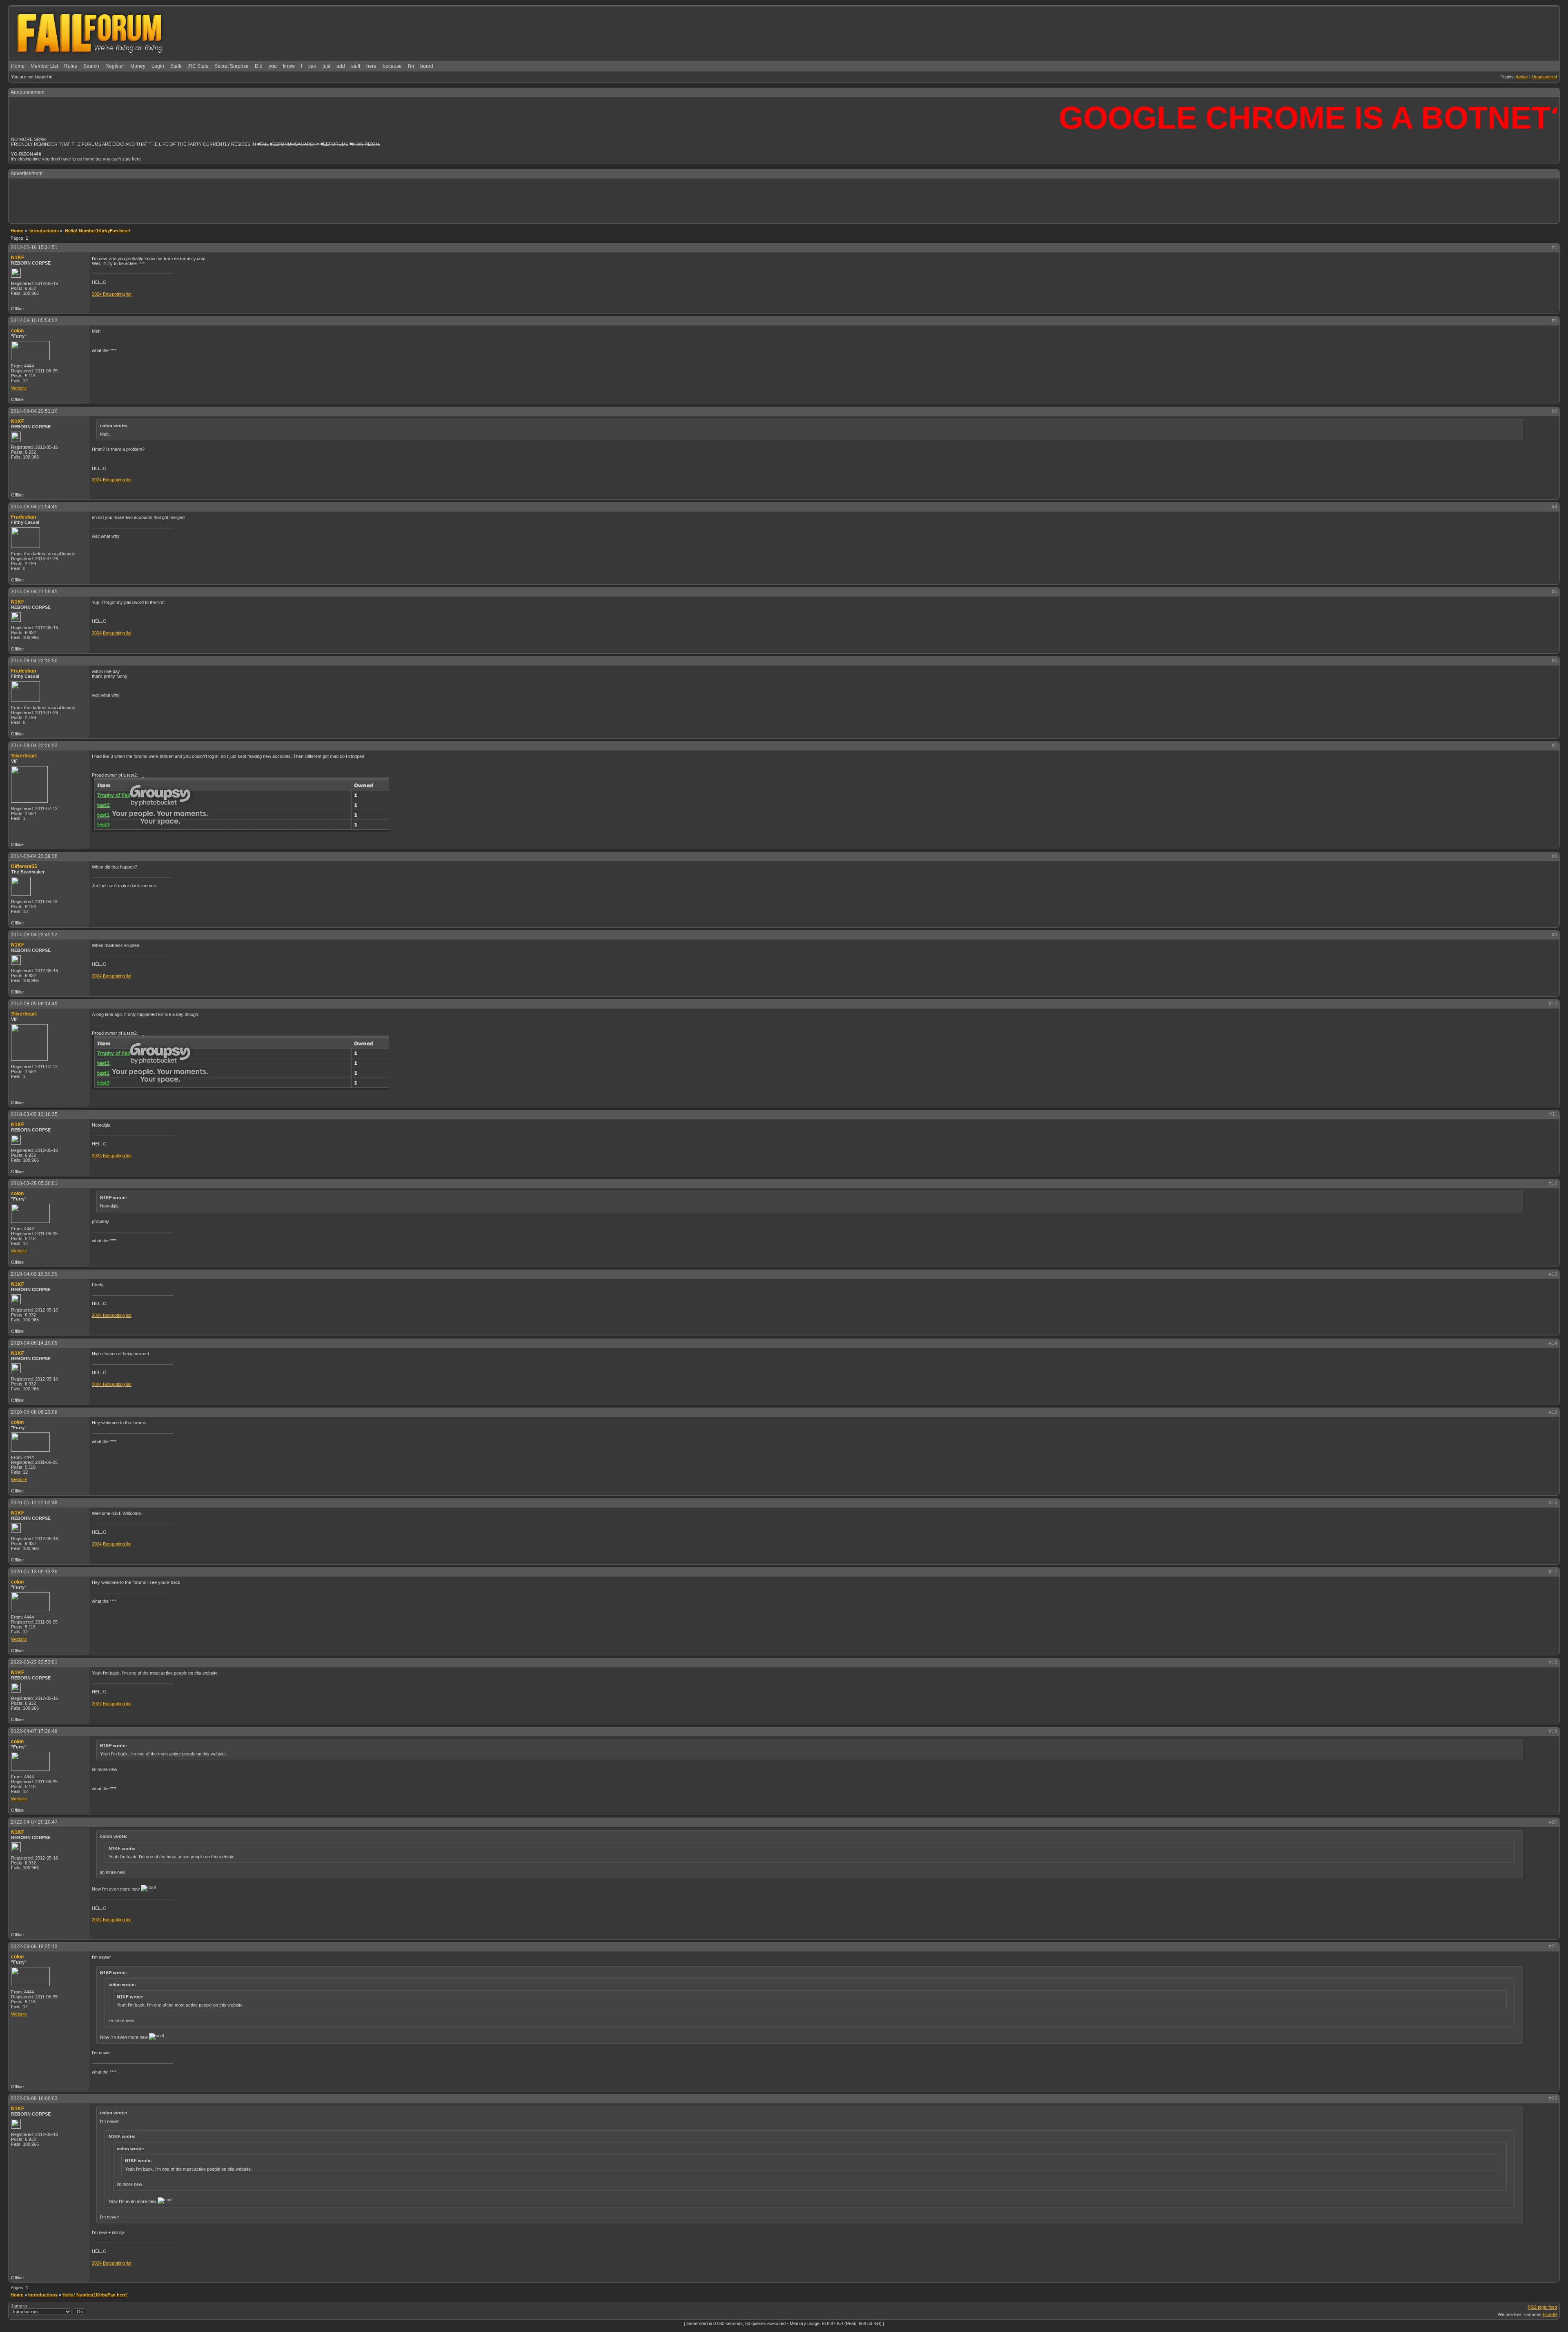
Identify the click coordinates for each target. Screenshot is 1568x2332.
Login (158, 66)
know (289, 66)
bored (427, 66)
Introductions (43, 2295)
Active (1522, 77)
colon (17, 331)
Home (18, 66)
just (326, 66)
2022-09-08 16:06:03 (34, 2098)
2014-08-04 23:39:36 (34, 856)
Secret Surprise (232, 66)
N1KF (18, 258)
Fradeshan (23, 517)
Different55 (24, 866)
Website (19, 388)
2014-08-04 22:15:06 (34, 661)
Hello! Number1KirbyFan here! (95, 2295)
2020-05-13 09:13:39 (34, 1572)
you (273, 66)
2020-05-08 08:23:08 (34, 1412)
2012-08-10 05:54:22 (34, 321)
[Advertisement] (784, 200)
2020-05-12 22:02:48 (34, 1503)
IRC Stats (198, 66)
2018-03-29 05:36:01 (34, 1183)
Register (115, 66)
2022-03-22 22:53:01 (34, 1662)
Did (259, 66)
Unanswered (1544, 77)
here (371, 66)
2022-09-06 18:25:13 (34, 1947)
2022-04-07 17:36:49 (34, 1731)
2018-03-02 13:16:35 (34, 1114)
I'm (411, 66)
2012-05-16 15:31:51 (34, 247)
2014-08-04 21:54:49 (34, 507)
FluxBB (1550, 2314)
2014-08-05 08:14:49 (34, 1004)
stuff (356, 66)
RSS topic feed (1542, 2307)
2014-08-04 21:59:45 (34, 592)
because (392, 66)
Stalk (176, 66)
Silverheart (24, 756)
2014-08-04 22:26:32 (34, 746)
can (312, 66)
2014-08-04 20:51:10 (34, 411)
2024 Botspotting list (112, 294)
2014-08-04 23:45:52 (34, 935)
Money (138, 66)
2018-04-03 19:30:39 (34, 1274)
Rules (71, 66)
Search (91, 66)
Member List (44, 66)
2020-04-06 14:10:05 (34, 1343)
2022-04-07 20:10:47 (34, 1822)
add (341, 66)
